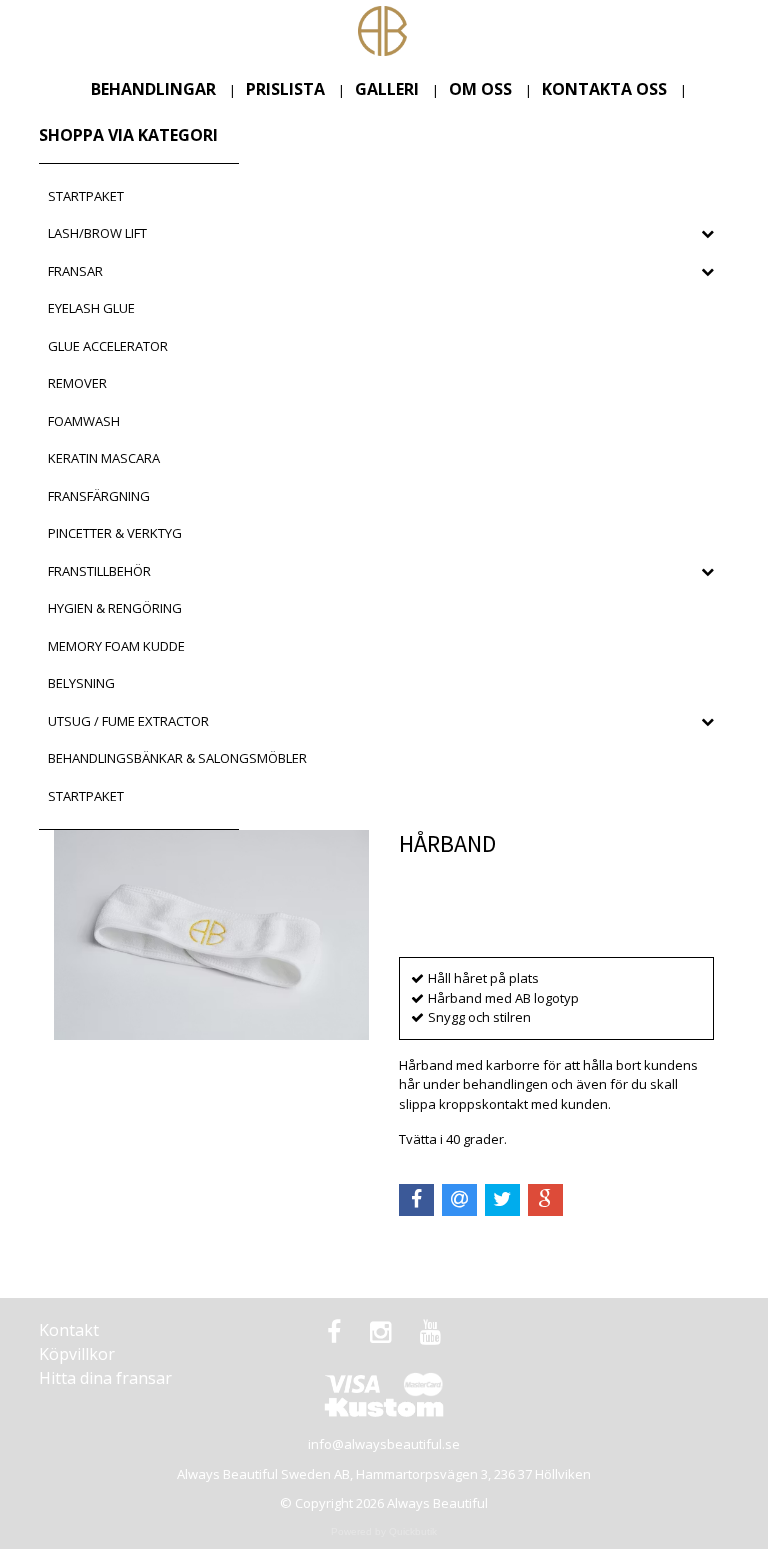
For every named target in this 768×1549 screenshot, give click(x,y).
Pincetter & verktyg (115, 533)
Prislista (285, 89)
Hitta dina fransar (105, 1378)
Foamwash (84, 421)
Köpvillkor (77, 1354)
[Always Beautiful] (382, 29)
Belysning (81, 683)
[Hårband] (211, 935)
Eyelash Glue (91, 308)
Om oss (480, 89)
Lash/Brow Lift (97, 233)
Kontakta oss (604, 89)
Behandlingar (153, 89)
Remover (77, 383)
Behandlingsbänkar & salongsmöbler (177, 758)
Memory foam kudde (116, 646)
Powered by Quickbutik (384, 1531)
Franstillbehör (99, 571)
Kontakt (69, 1330)
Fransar (75, 271)
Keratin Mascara (104, 458)
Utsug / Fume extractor (128, 721)
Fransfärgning (99, 496)
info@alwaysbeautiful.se (384, 1444)
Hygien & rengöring (115, 608)
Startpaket (86, 196)
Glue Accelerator (108, 346)
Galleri (387, 89)
